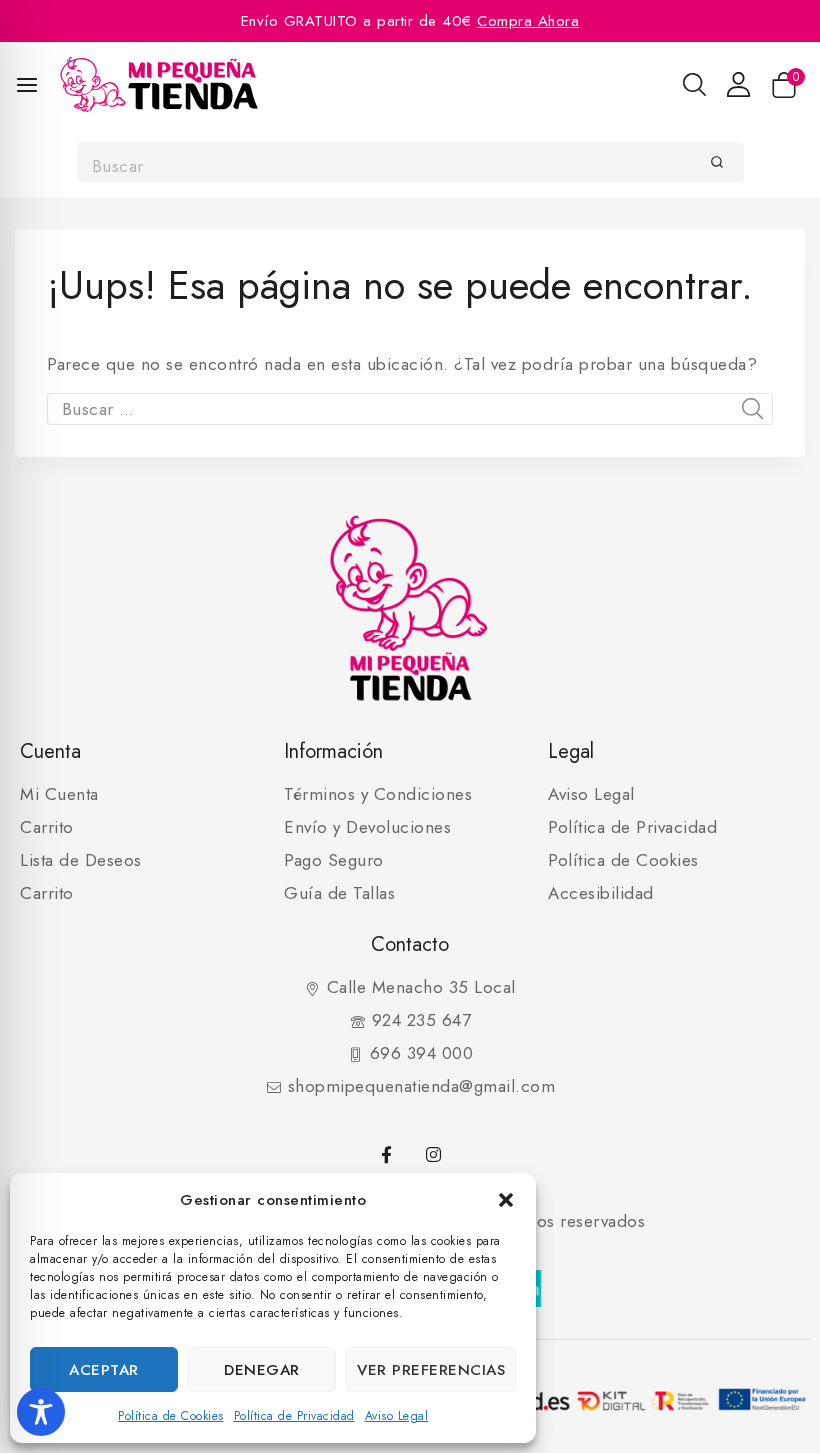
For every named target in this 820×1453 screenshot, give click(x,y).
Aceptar (104, 1370)
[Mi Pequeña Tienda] (159, 85)
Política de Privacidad (294, 1416)
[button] (506, 1200)
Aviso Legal (397, 1416)
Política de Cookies (171, 1416)
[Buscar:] (410, 409)
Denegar (262, 1370)
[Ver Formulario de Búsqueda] (694, 84)
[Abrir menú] (27, 85)
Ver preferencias (431, 1370)
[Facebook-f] (387, 1155)
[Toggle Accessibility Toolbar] (41, 1412)
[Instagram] (433, 1155)
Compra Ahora (528, 21)
